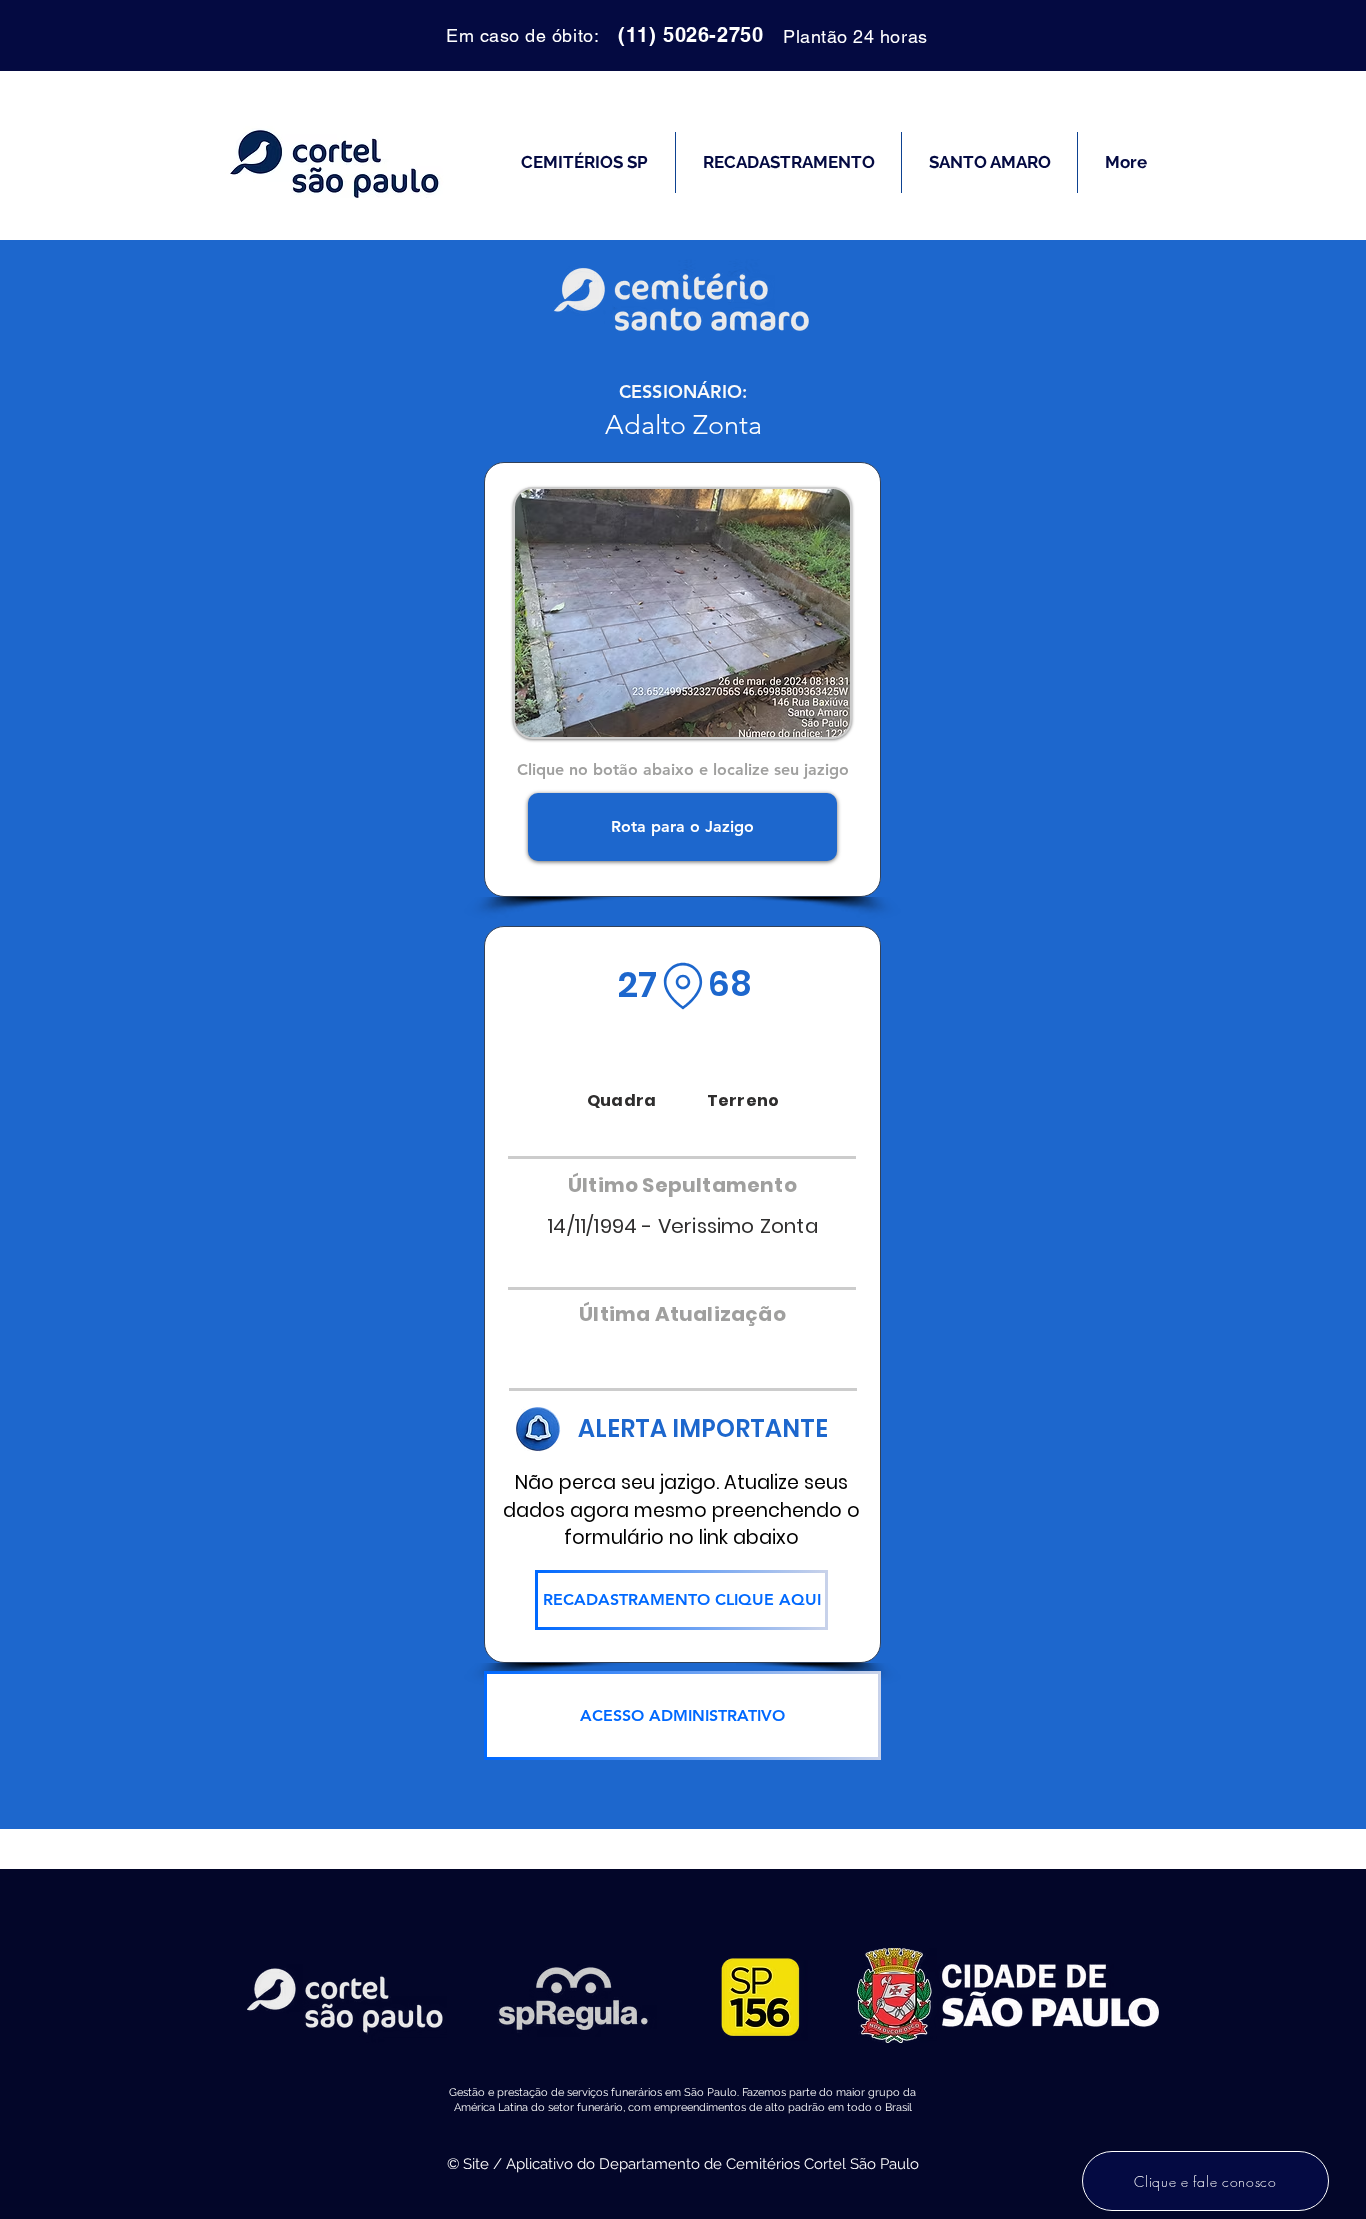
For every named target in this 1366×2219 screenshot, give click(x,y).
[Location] (683, 986)
